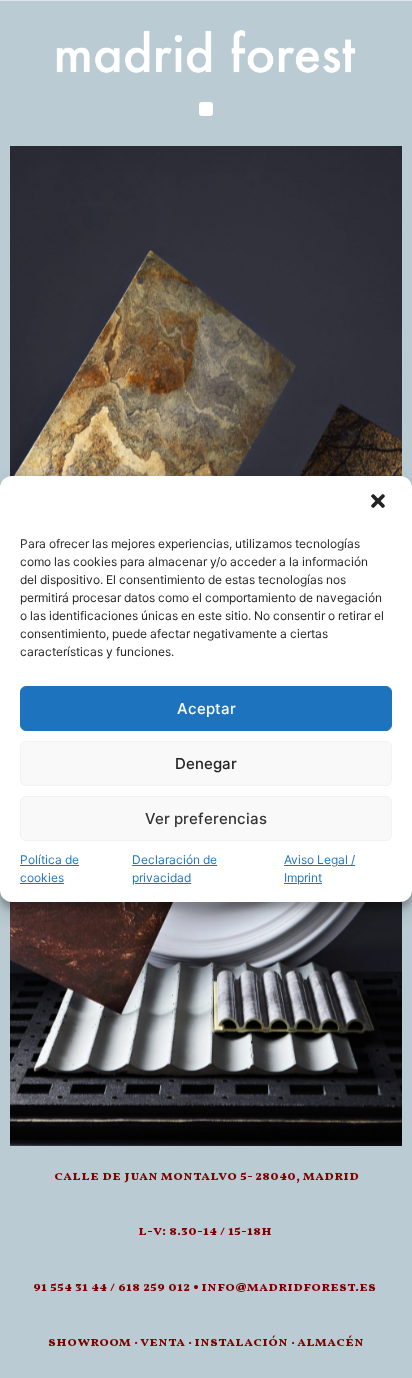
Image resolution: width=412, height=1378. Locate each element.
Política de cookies (49, 868)
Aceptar (206, 708)
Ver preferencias (206, 818)
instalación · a (250, 1342)
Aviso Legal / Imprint (319, 868)
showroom (89, 1342)
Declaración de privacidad (174, 868)
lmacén (335, 1342)
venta (162, 1342)
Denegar (206, 763)
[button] (380, 503)
